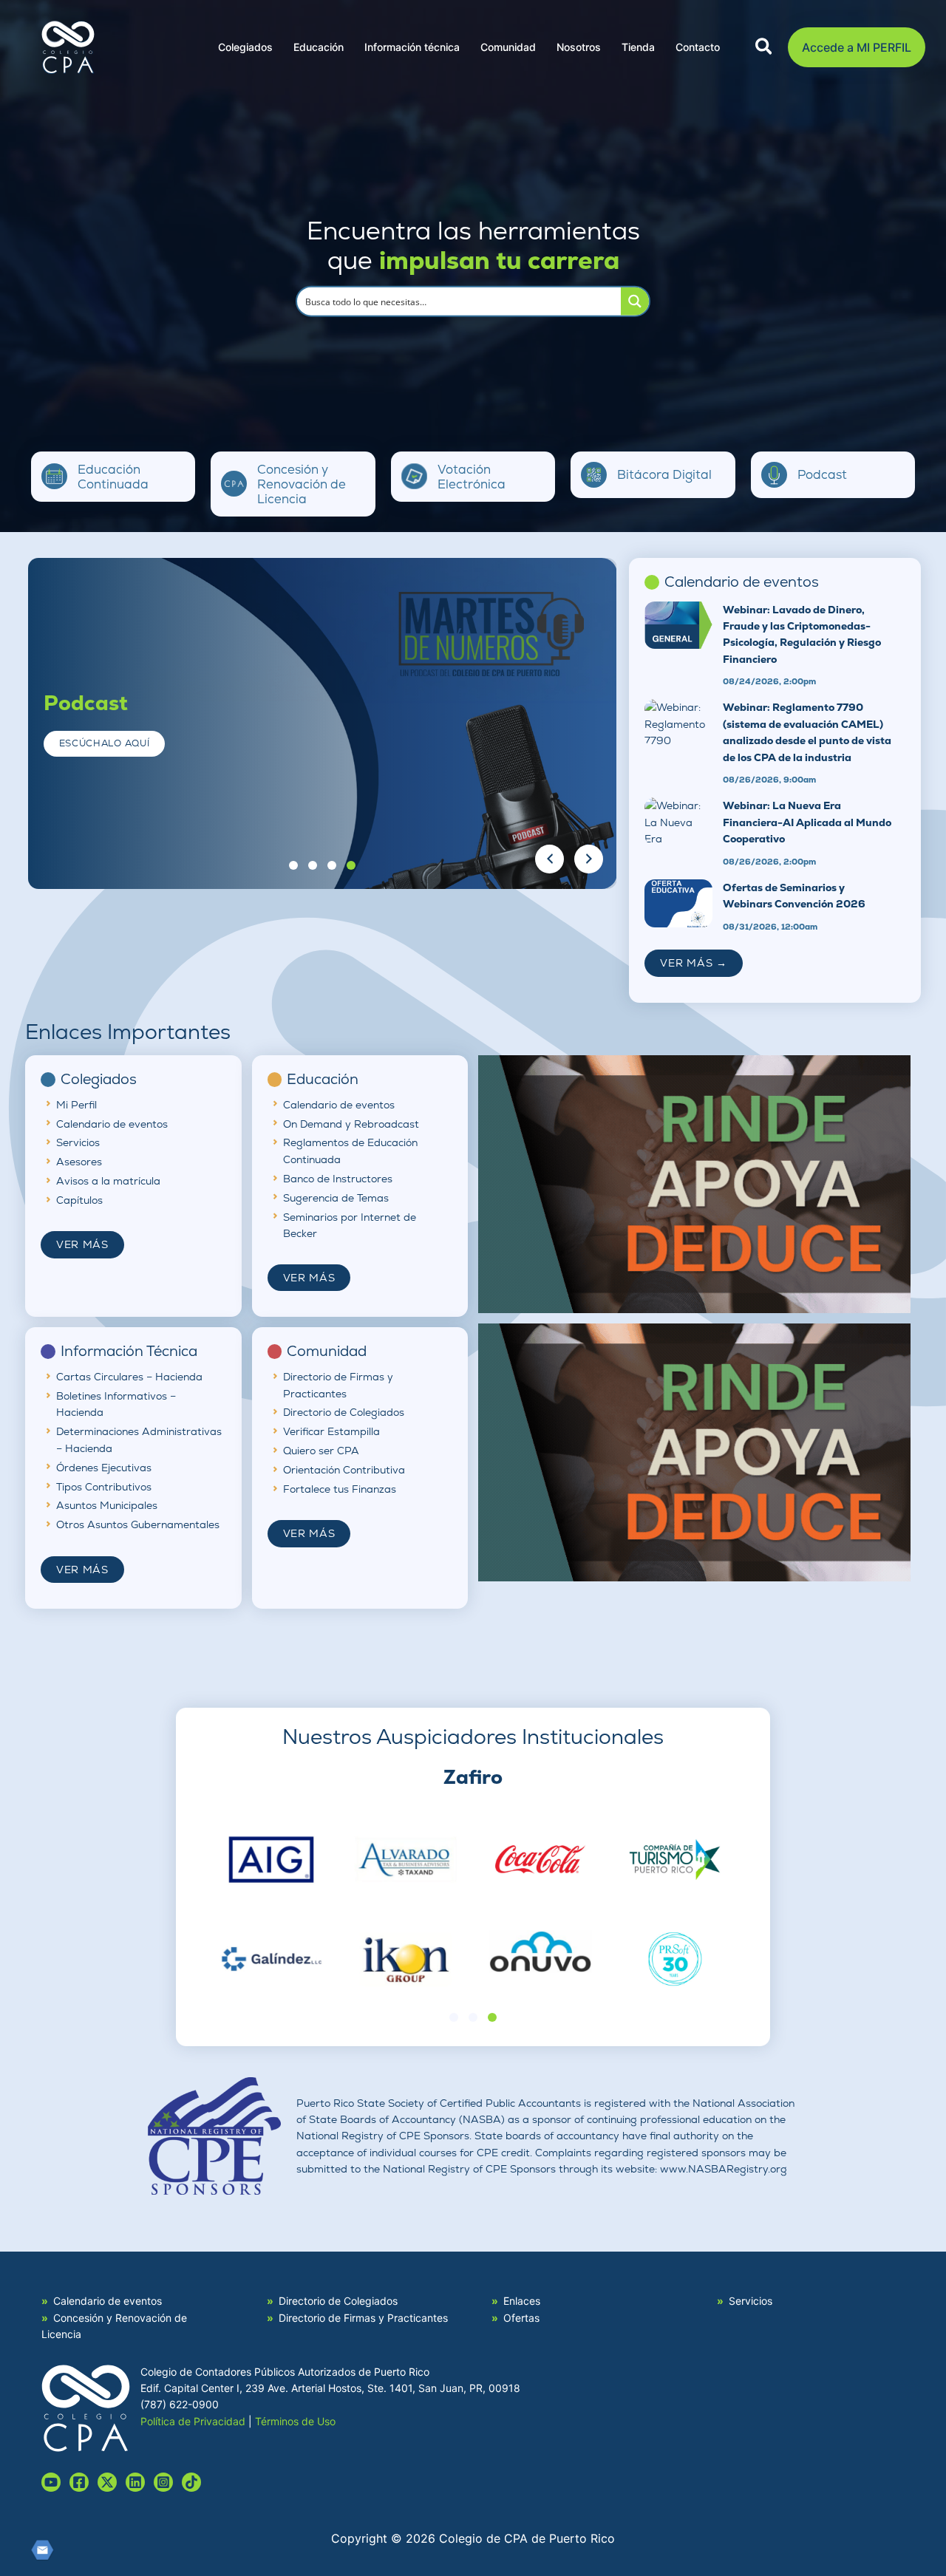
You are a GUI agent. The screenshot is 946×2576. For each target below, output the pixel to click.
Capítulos (79, 1200)
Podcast (822, 474)
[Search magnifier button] (635, 301)
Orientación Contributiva (344, 1470)
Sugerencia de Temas (336, 1198)
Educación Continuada (113, 477)
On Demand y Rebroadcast (351, 1124)
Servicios (78, 1142)
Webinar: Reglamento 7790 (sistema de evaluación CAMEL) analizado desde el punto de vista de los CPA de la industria (807, 732)
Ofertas (521, 2318)
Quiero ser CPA (321, 1451)
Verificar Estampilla (331, 1431)
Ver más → (693, 963)
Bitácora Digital (664, 474)
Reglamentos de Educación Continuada (350, 1151)
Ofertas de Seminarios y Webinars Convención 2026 (794, 896)
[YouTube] (51, 2482)
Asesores (79, 1162)
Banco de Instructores (338, 1179)
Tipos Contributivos (104, 1487)
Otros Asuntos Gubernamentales (138, 1524)
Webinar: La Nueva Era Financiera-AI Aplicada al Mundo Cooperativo (807, 822)
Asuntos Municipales (107, 1505)
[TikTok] (191, 2482)
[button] (765, 49)
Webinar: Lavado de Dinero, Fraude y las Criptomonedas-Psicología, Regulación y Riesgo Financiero (802, 634)
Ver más (82, 1244)
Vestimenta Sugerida (527, 795)
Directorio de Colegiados (344, 1412)
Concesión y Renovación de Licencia (302, 484)
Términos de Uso (295, 2421)
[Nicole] (107, 2482)
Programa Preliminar (524, 767)
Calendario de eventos (112, 1124)
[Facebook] (79, 2482)
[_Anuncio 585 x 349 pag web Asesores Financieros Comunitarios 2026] (694, 1183)
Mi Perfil (76, 1105)
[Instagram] (163, 2482)
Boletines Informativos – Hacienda (116, 1404)
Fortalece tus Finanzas (340, 1489)
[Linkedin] (135, 2482)
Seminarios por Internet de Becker (350, 1225)
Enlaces (522, 2301)
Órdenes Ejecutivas (104, 1468)
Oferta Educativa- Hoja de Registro (481, 738)
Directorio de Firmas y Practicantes (338, 1385)
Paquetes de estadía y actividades (488, 709)
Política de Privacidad (193, 2421)
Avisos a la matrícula (108, 1181)
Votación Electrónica (472, 477)
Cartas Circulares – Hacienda (129, 1377)
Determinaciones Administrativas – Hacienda (139, 1439)
